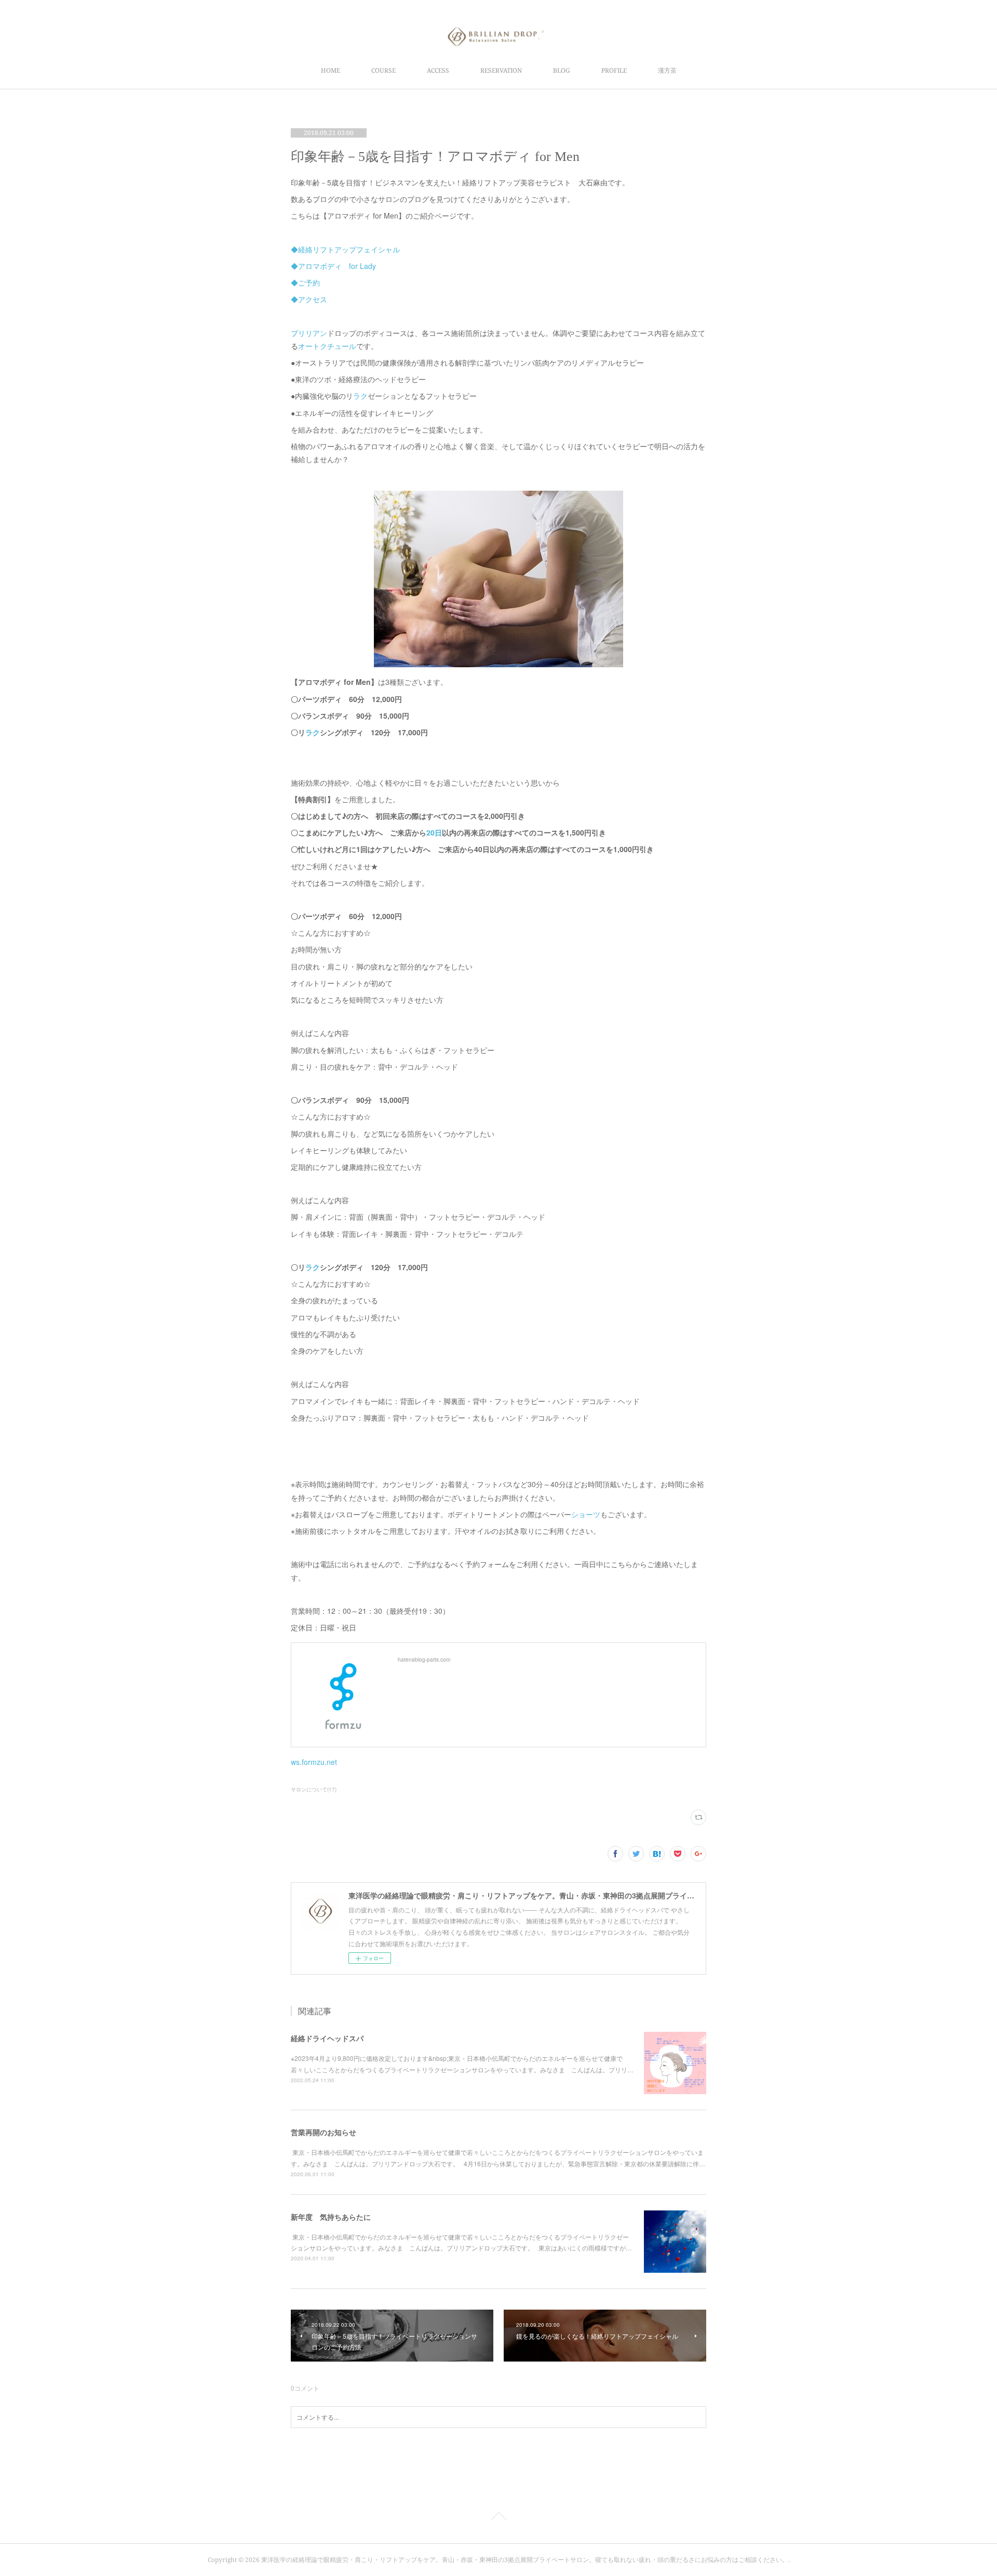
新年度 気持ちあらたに (331, 2217)
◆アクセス (309, 299)
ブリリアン (309, 333)
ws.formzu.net (314, 1762)
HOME (331, 70)
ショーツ (586, 1514)
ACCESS (438, 70)
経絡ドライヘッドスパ (327, 2038)
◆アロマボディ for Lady (333, 266)
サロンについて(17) (314, 1789)
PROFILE (614, 70)
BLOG (562, 70)
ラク (360, 396)
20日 (434, 832)
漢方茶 (667, 70)
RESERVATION (501, 70)
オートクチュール (327, 346)
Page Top (498, 2518)
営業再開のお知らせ (324, 2132)
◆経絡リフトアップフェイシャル (345, 249)
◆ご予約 (305, 282)
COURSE (383, 70)
